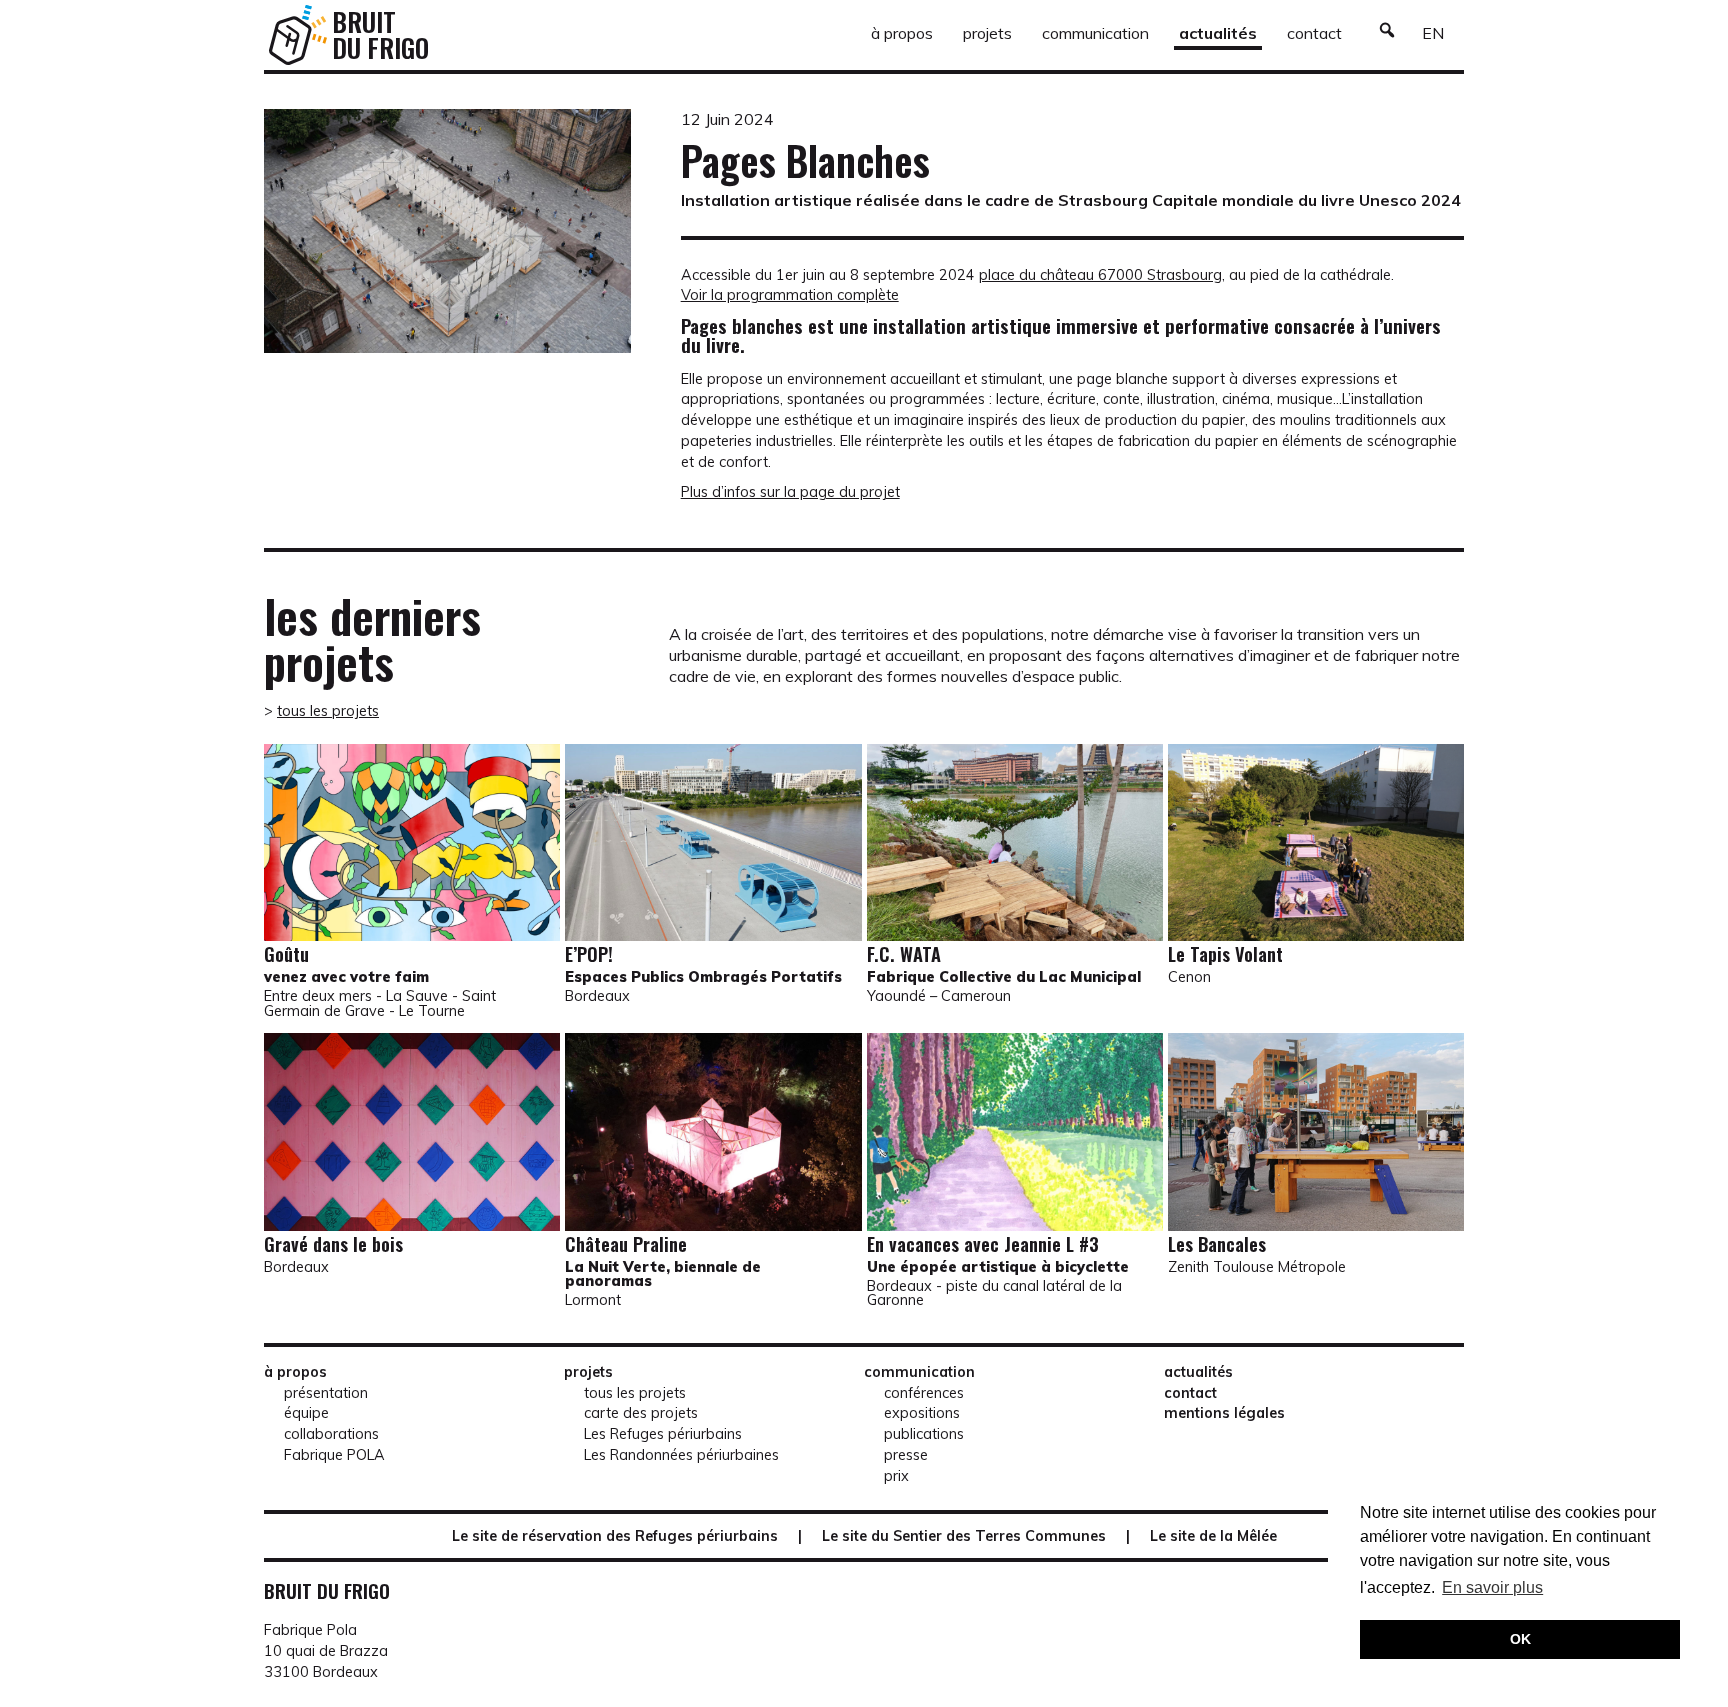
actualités (1218, 33)
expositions (922, 1413)
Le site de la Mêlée (1213, 1536)
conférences (924, 1393)
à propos (902, 33)
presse (906, 1455)
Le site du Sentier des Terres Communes (964, 1536)
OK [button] (1520, 1639)
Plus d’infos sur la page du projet (790, 492)
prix (896, 1476)
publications (924, 1434)
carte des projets (641, 1413)
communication (1095, 33)
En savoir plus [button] (1492, 1587)
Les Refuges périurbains (663, 1434)
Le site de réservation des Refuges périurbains (615, 1536)
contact (1314, 33)
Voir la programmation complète (790, 295)
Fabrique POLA (334, 1455)
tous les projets (328, 711)
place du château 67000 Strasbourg (1100, 275)
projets (987, 33)
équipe (306, 1413)
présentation (326, 1393)
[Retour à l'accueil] (298, 35)
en (1433, 33)
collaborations (331, 1434)
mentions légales (1224, 1413)
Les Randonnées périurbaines (681, 1455)
